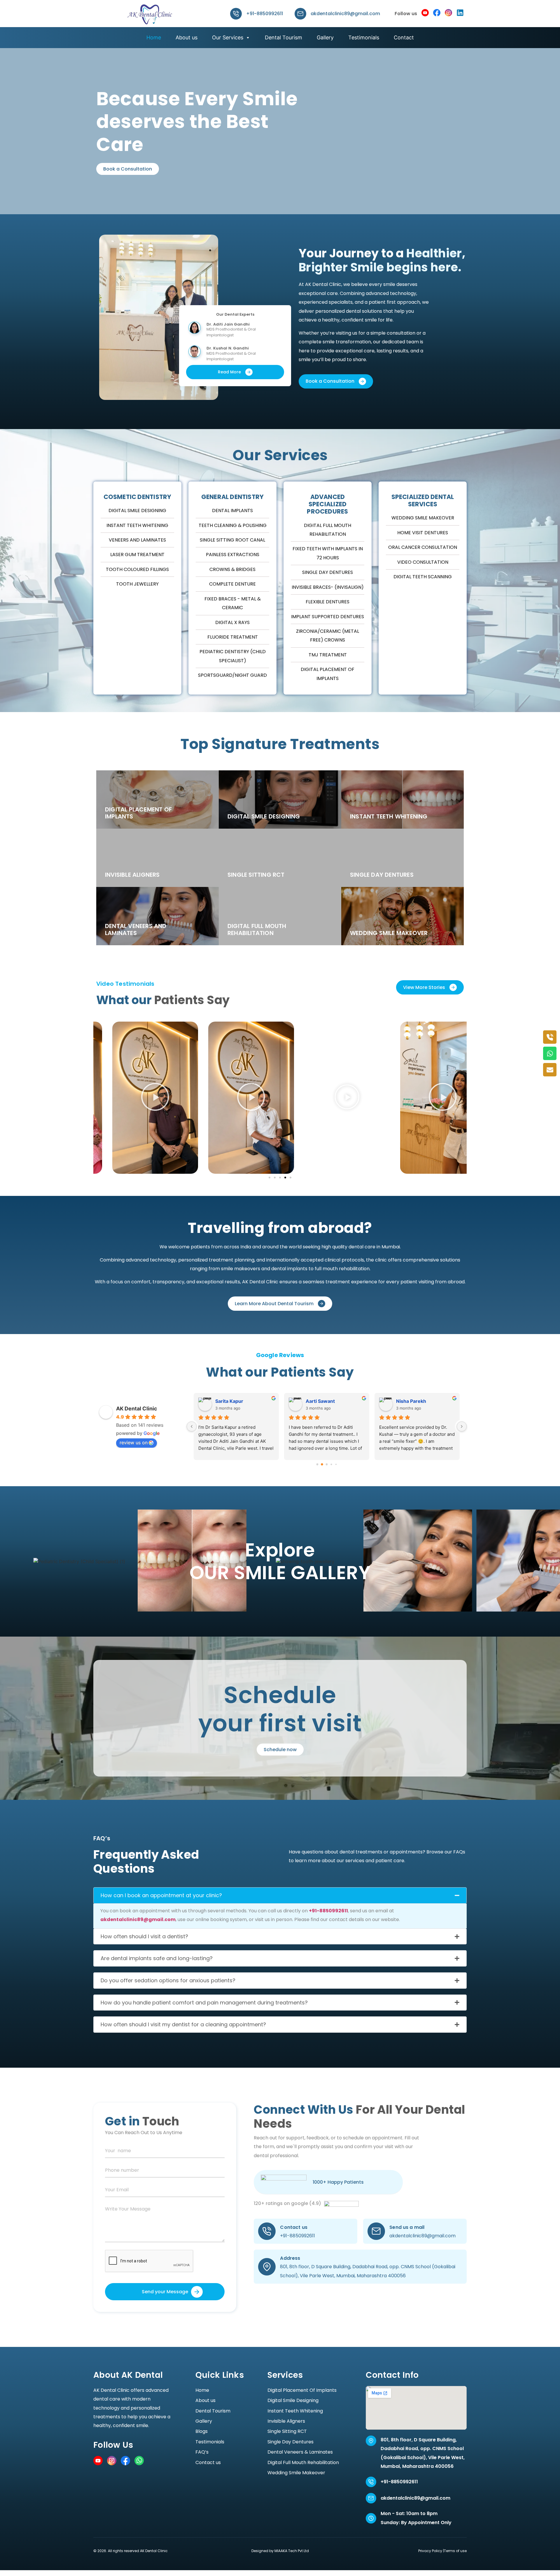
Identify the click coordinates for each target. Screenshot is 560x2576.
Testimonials (364, 37)
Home (154, 37)
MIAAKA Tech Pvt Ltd (292, 2551)
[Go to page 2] (327, 1464)
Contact (404, 37)
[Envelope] (550, 1070)
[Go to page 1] (322, 1464)
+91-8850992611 (265, 14)
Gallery (325, 37)
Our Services (228, 37)
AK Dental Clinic (137, 1409)
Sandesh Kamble (234, 1401)
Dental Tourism (283, 37)
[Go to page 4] (336, 1464)
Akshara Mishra (324, 1401)
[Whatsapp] (550, 1053)
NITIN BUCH (410, 1401)
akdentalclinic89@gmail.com (345, 14)
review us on (134, 1442)
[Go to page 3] (331, 1464)
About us (187, 37)
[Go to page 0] (317, 1464)
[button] (136, 1098)
